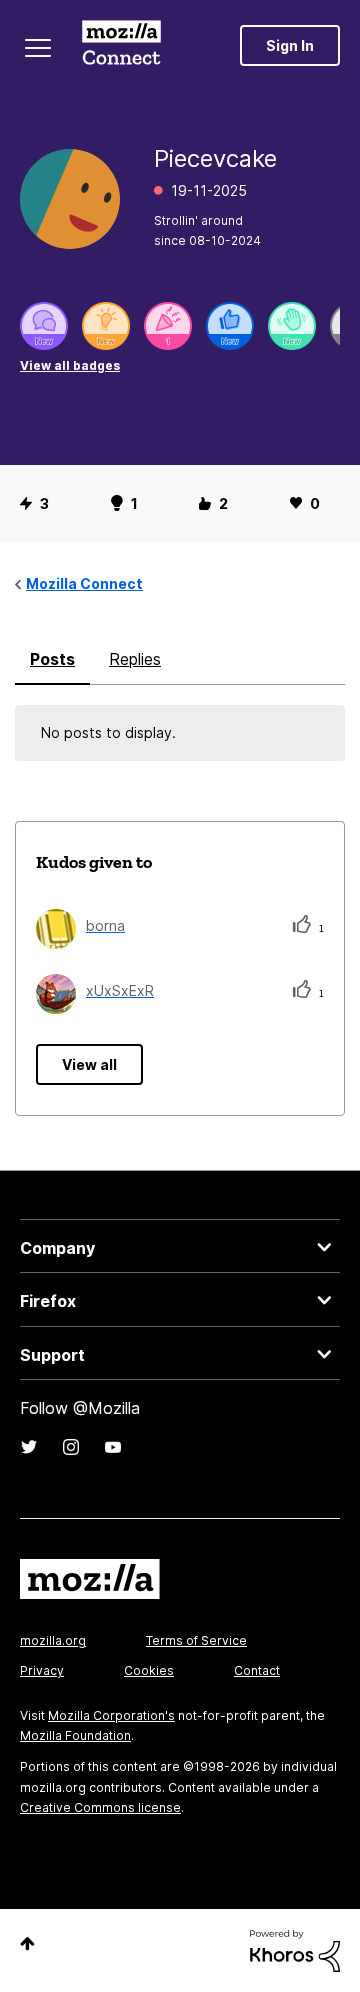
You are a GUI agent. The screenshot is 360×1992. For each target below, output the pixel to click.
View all (89, 1064)
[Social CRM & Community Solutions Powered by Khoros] (295, 1949)
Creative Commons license (100, 1807)
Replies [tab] (135, 659)
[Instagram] (71, 1447)
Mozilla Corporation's (111, 1715)
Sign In (290, 45)
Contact (257, 1670)
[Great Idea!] (106, 326)
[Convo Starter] (44, 326)
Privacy (42, 1670)
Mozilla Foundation (75, 1735)
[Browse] (38, 48)
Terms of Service (196, 1640)
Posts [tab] (52, 659)
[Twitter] (29, 1447)
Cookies (149, 1670)
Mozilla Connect (121, 45)
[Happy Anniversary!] (168, 326)
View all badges (70, 365)
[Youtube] (113, 1447)
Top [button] (27, 1943)
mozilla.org (53, 1640)
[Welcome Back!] (292, 326)
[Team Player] (230, 326)
